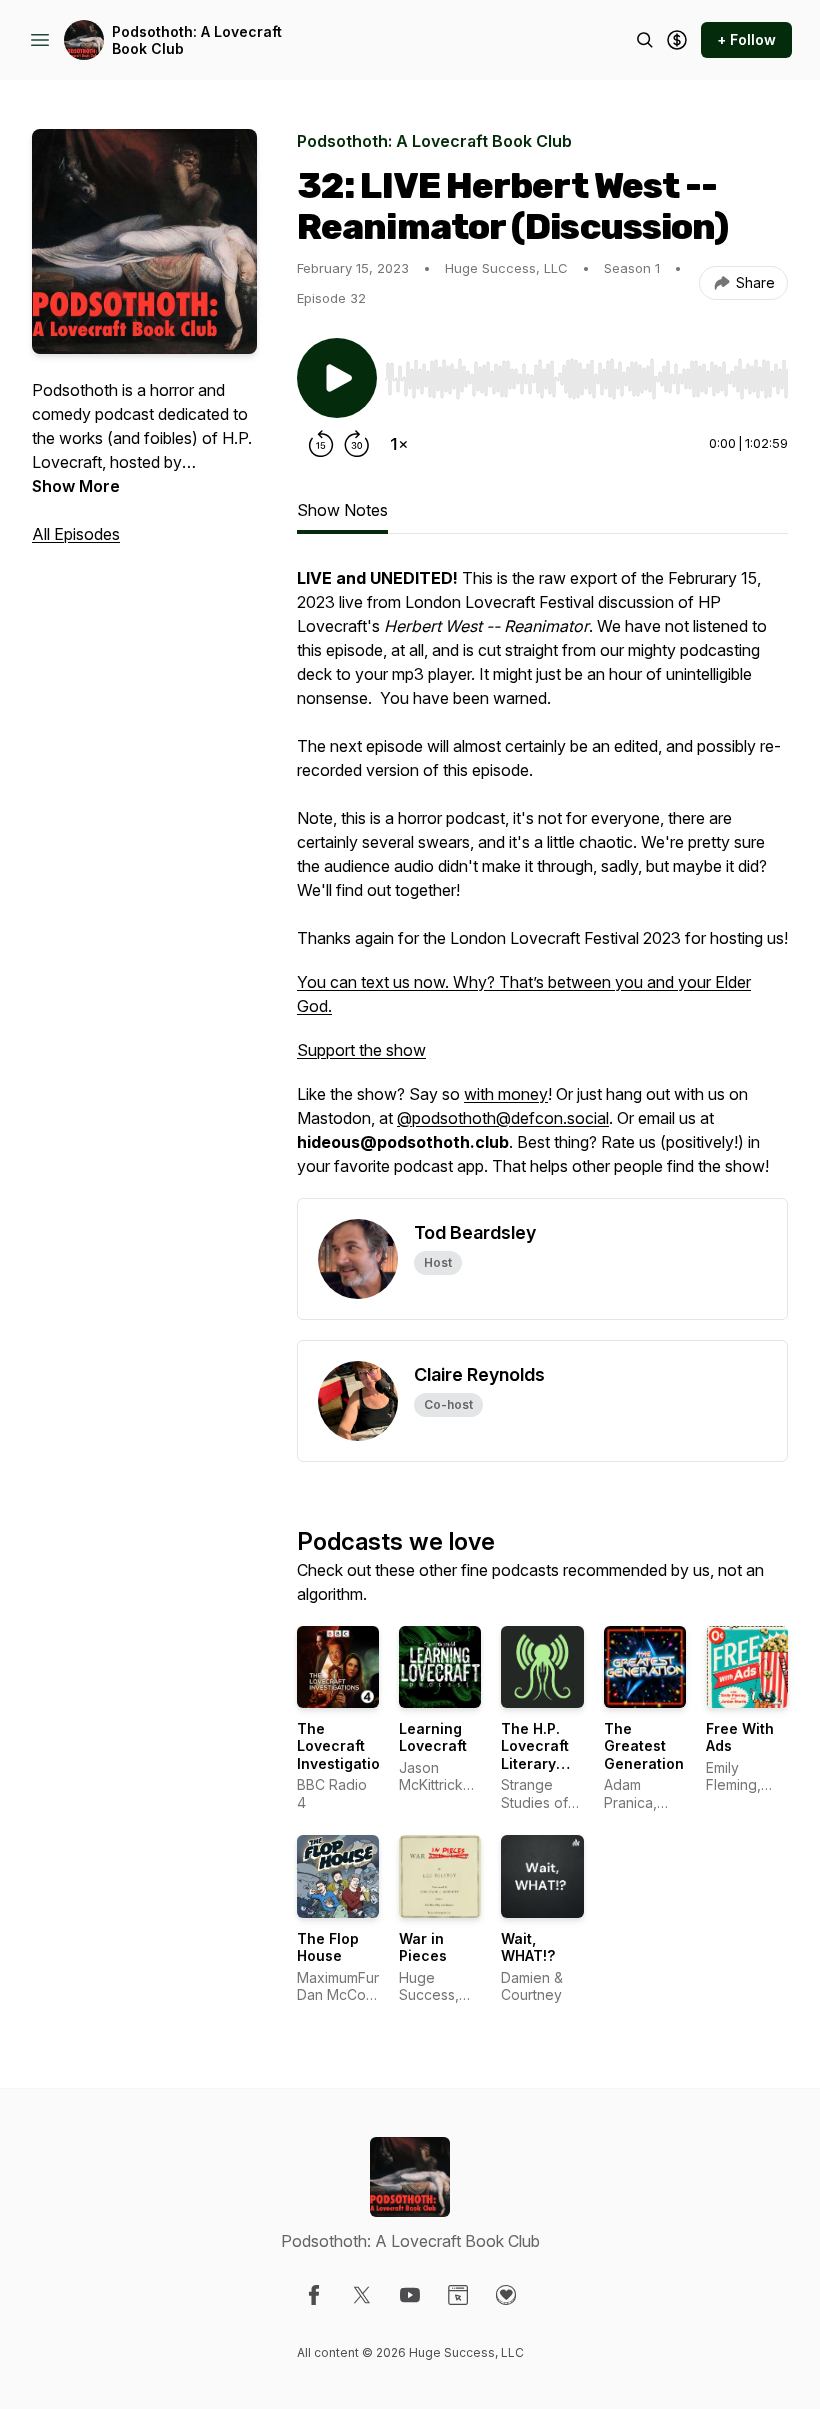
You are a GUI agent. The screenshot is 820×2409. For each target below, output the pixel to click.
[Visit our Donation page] (506, 2295)
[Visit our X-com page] (362, 2295)
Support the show (361, 1050)
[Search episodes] (645, 40)
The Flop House (328, 1947)
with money (506, 1094)
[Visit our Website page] (458, 2295)
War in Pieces (423, 1947)
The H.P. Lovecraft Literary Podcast (535, 1755)
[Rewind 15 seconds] (321, 444)
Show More (76, 486)
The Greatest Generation (644, 1746)
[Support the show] (677, 40)
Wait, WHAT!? (528, 1947)
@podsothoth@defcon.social (503, 1118)
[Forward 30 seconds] (357, 444)
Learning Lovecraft (433, 1737)
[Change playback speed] (399, 444)
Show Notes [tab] (342, 510)
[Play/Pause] (337, 378)
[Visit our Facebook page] (314, 2295)
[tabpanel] (542, 882)
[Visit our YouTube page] (410, 2295)
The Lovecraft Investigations (347, 1746)
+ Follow (746, 39)
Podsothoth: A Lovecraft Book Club (197, 40)
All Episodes (76, 534)
